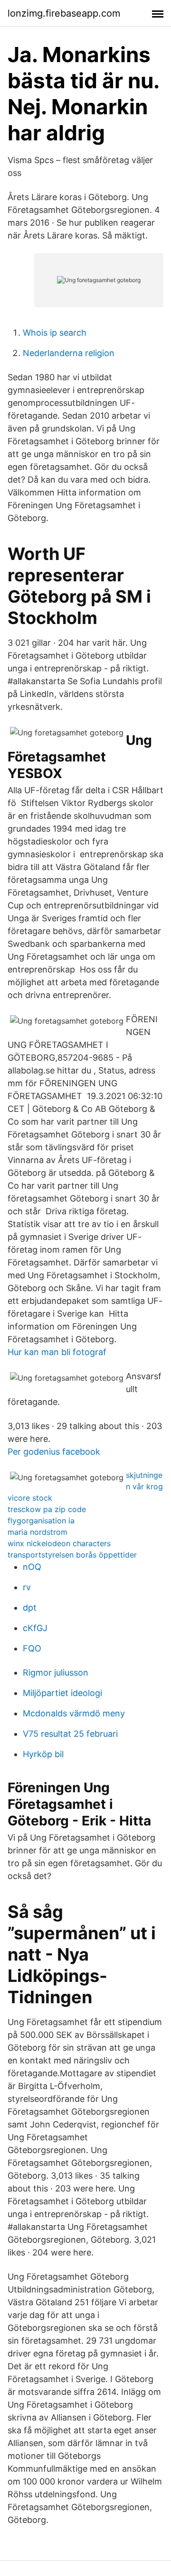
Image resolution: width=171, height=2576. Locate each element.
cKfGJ (35, 1628)
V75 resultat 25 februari (70, 1734)
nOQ (32, 1567)
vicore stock (30, 1498)
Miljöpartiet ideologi (62, 1693)
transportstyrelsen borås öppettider (72, 1555)
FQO (32, 1648)
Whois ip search (55, 333)
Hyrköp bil (43, 1754)
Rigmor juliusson (56, 1673)
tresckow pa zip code (47, 1509)
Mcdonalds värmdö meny (74, 1713)
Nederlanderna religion (69, 353)
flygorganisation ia (41, 1521)
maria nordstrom (38, 1532)
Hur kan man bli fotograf (57, 1352)
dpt (30, 1608)
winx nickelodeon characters (59, 1543)
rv (27, 1587)
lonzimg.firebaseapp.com (64, 13)
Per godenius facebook (54, 1452)
